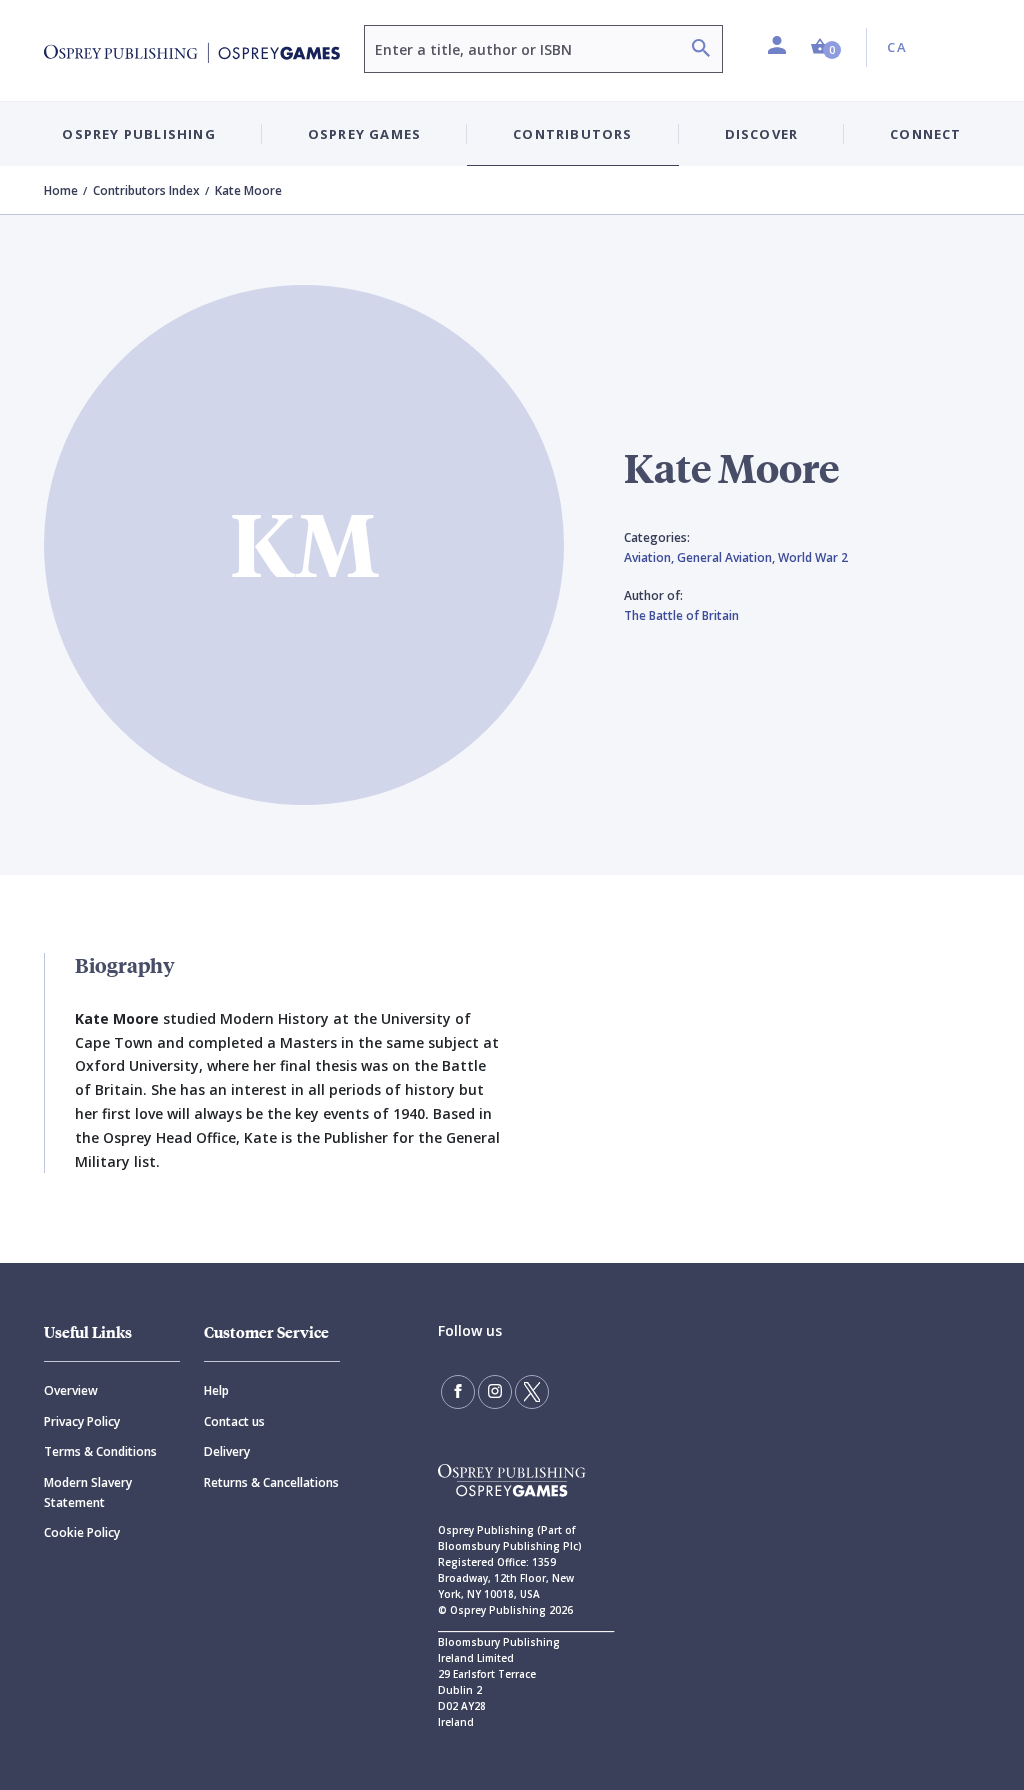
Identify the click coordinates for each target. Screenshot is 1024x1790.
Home (61, 190)
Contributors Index (146, 190)
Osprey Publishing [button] (138, 134)
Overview (71, 1390)
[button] (826, 47)
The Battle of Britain (681, 615)
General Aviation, (727, 557)
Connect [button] (925, 134)
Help (216, 1390)
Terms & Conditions (100, 1451)
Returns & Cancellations (271, 1482)
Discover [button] (762, 134)
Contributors (572, 134)
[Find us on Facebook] (458, 1392)
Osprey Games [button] (364, 134)
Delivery (227, 1451)
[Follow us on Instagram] (495, 1392)
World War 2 (813, 557)
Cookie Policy (82, 1532)
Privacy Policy (82, 1421)
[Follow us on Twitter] (532, 1392)
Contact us (234, 1421)
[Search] (701, 50)
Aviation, (650, 557)
